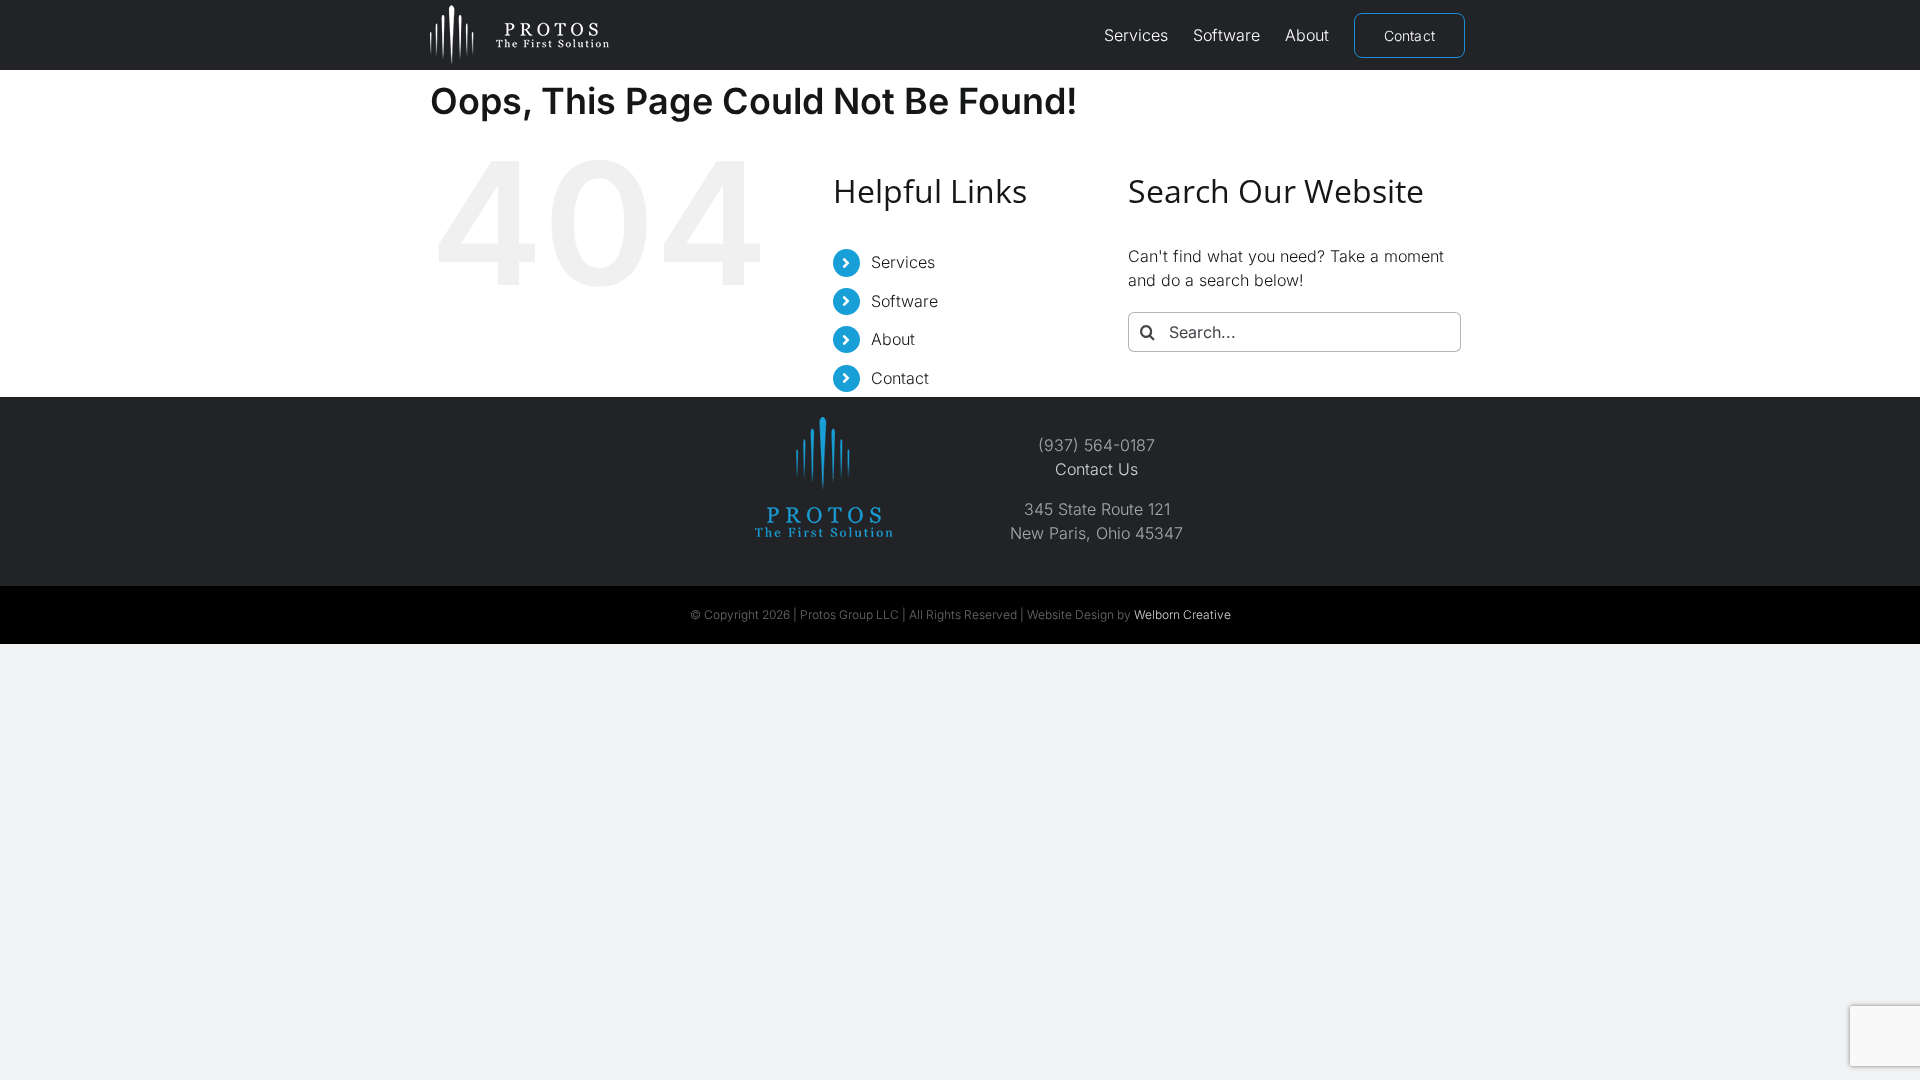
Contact (900, 378)
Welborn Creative (1182, 614)
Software (904, 301)
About (893, 339)
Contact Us (1096, 469)
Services (903, 262)
